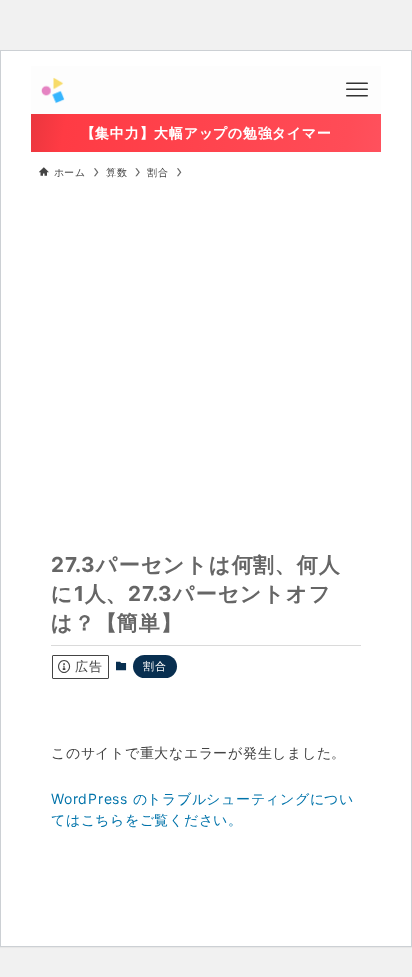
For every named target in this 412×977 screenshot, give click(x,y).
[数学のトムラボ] (52, 90)
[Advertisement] (206, 342)
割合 (154, 666)
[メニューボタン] (357, 90)
